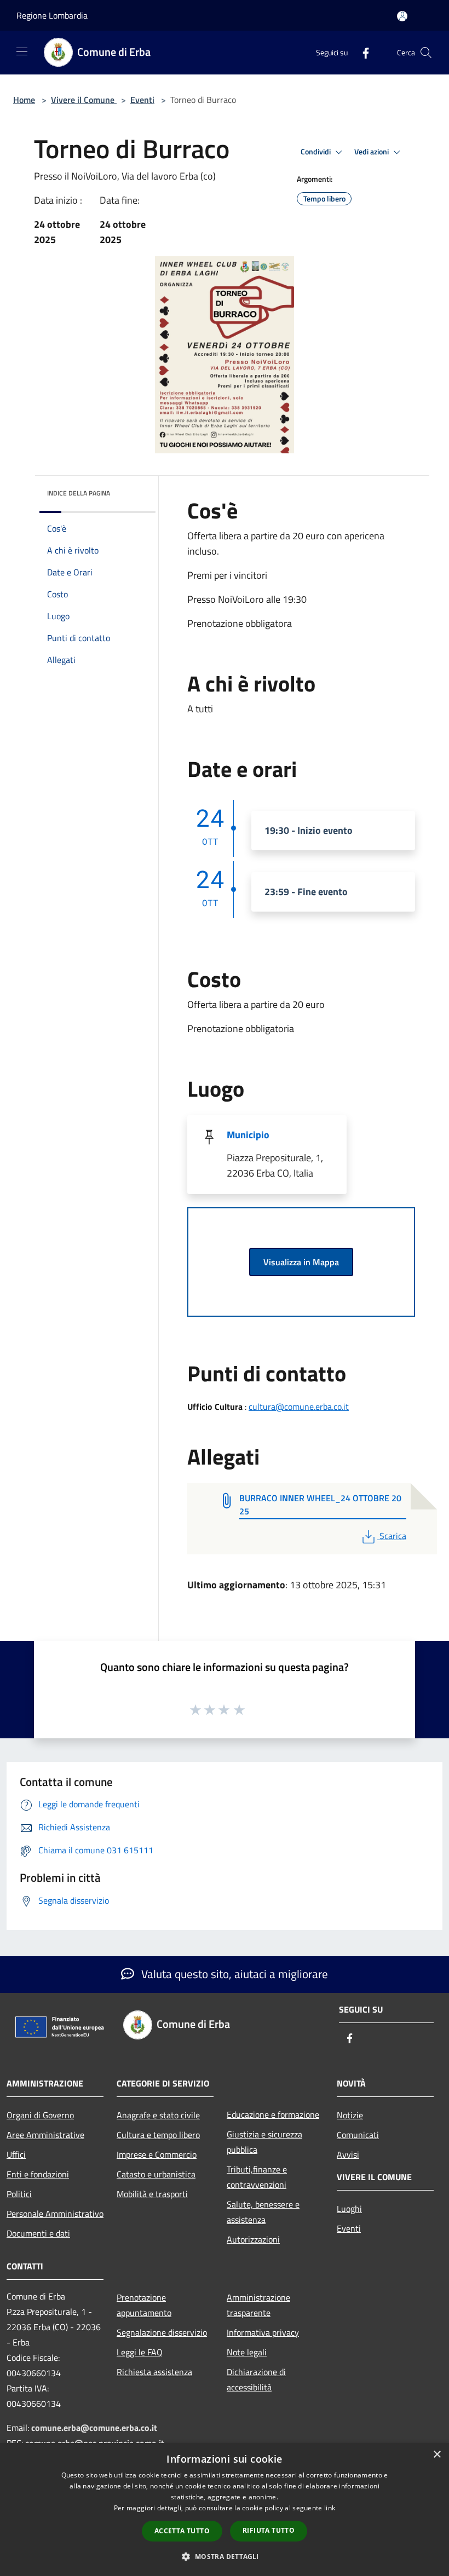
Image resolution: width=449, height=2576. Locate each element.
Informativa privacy (263, 2332)
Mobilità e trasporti (152, 2194)
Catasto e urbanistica (156, 2174)
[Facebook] (361, 52)
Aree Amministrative (45, 2135)
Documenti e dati (38, 2233)
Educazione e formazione (273, 2114)
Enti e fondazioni (38, 2174)
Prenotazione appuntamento (144, 2305)
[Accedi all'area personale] (402, 16)
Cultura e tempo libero (158, 2135)
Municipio (248, 1135)
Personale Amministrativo (55, 2214)
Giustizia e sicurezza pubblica (264, 2142)
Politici (19, 2194)
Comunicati (358, 2135)
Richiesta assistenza (154, 2372)
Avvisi (348, 2154)
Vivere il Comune (84, 100)
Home (24, 100)
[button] (224, 2556)
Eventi (142, 100)
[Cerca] (426, 53)
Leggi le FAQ (140, 2352)
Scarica (393, 1536)
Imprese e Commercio (157, 2154)
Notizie (350, 2115)
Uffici (16, 2154)
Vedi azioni (372, 152)
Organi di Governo (40, 2115)
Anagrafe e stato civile (158, 2115)
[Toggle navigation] (22, 51)
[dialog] (225, 2509)
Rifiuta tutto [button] (269, 2530)
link (330, 2508)
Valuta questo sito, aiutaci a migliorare (233, 1974)
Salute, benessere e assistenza (263, 2212)
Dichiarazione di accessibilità (256, 2379)
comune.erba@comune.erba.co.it (94, 2428)
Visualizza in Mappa (301, 1262)
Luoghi (349, 2209)
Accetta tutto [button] (182, 2531)
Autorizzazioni (253, 2239)
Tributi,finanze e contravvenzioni (257, 2177)
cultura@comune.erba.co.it (299, 1407)
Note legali (247, 2352)
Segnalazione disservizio (162, 2332)
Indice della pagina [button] (79, 493)
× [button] (437, 2455)
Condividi (316, 152)
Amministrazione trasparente (258, 2305)
